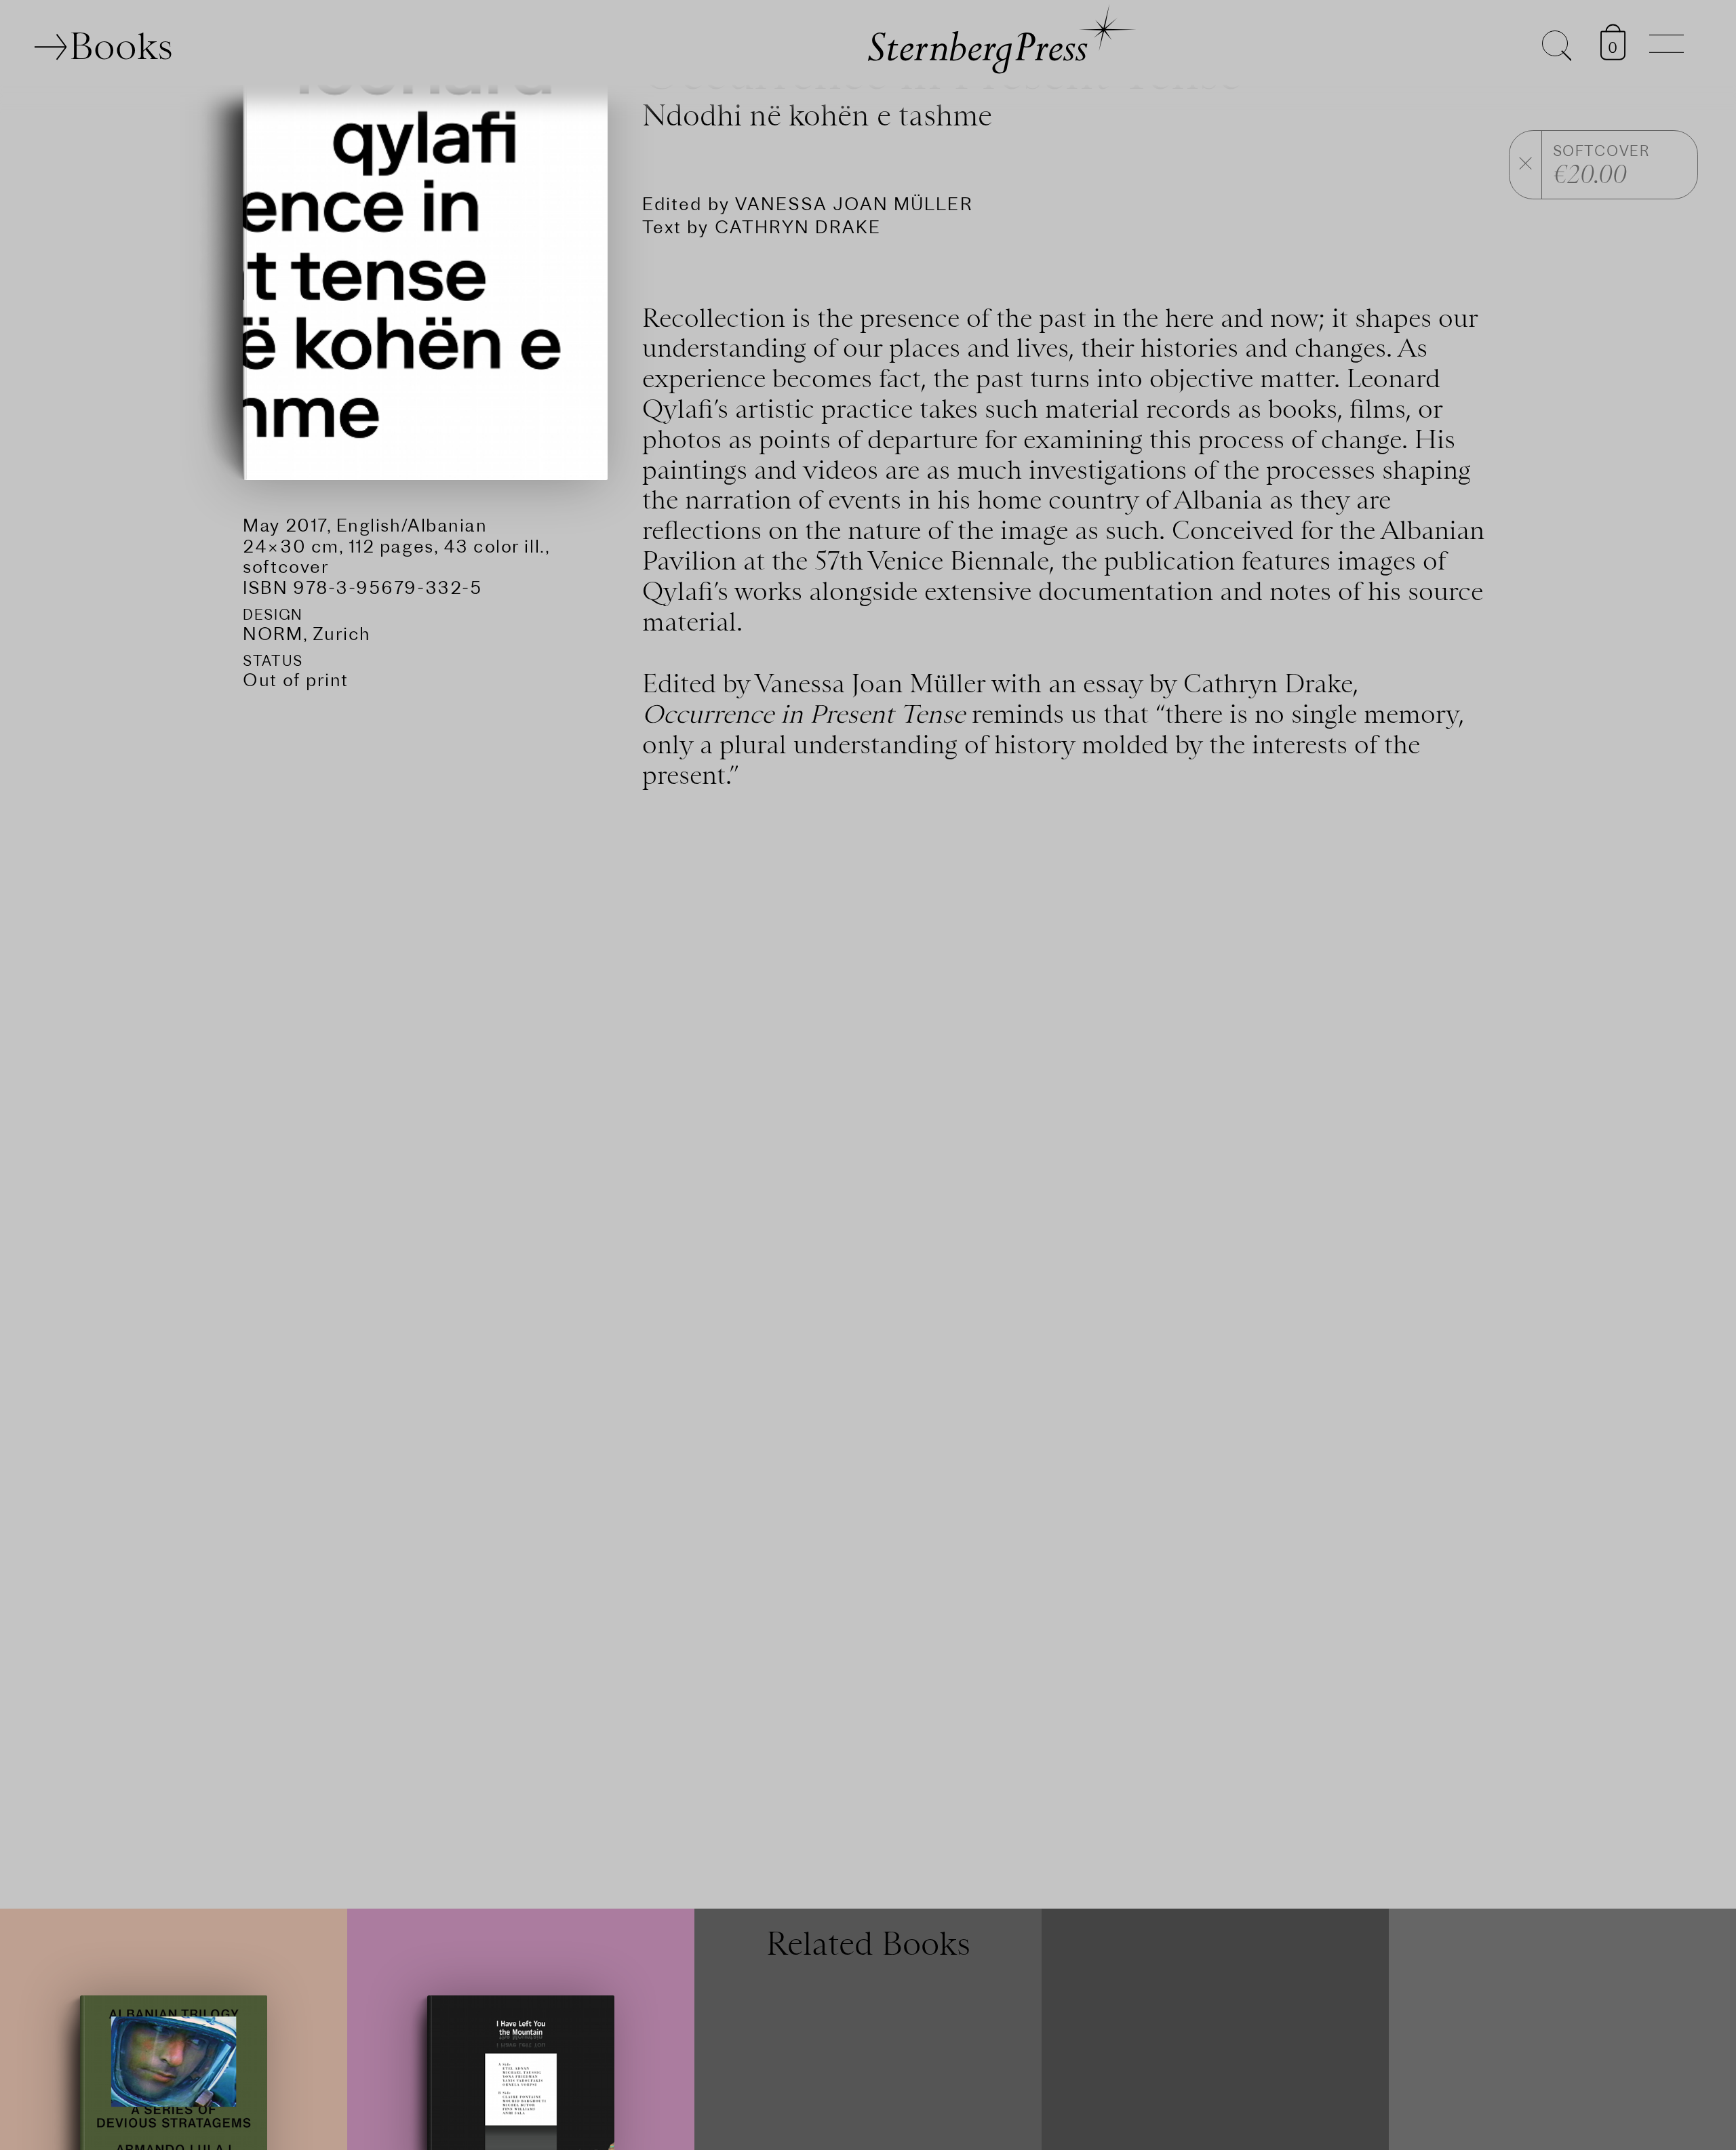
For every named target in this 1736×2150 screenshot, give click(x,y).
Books (121, 46)
